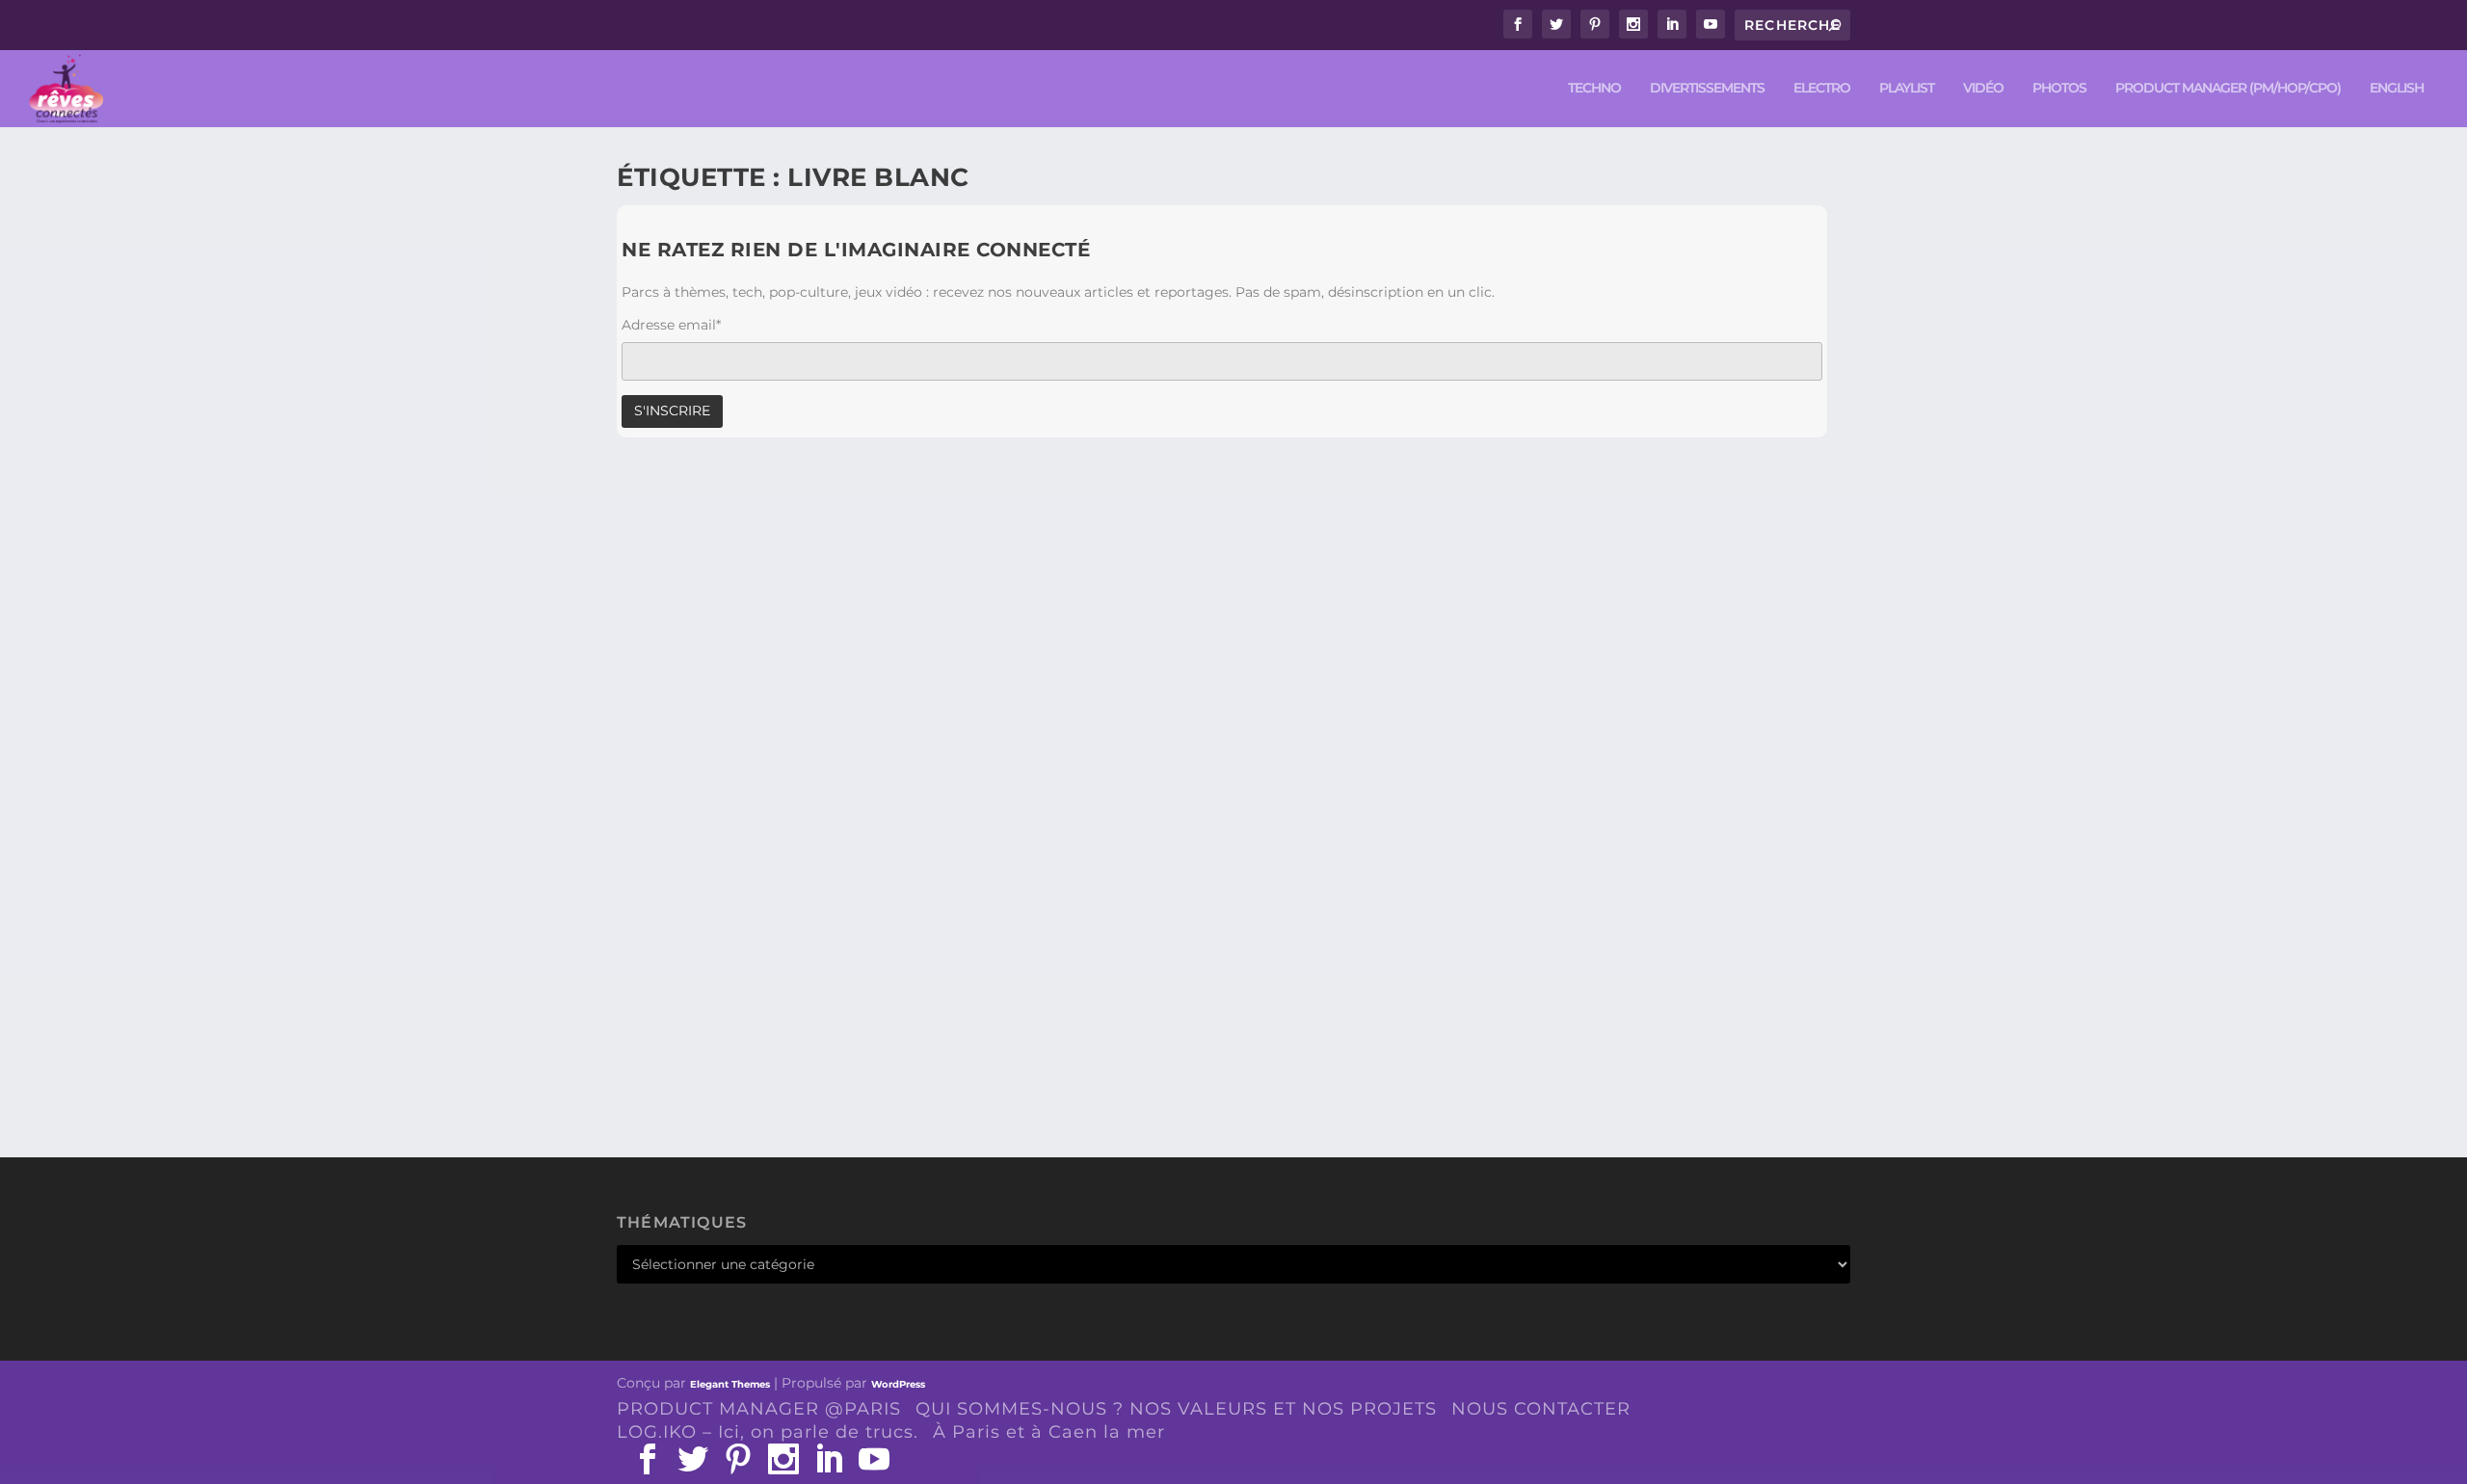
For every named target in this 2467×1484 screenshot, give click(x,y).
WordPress (898, 1384)
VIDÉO (1983, 88)
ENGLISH (2397, 88)
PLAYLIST (1907, 88)
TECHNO (1594, 88)
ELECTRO (1822, 88)
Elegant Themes (730, 1384)
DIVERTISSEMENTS (1707, 88)
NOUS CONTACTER (1541, 1409)
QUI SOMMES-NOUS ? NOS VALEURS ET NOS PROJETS (1176, 1409)
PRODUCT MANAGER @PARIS (759, 1409)
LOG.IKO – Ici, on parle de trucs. (768, 1432)
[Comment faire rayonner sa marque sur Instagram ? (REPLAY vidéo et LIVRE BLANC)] (1042, 726)
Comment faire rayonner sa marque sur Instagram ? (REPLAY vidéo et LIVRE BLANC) (1042, 1009)
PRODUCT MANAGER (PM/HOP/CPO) (2228, 88)
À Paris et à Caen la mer (1049, 1432)
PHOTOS (2059, 88)
